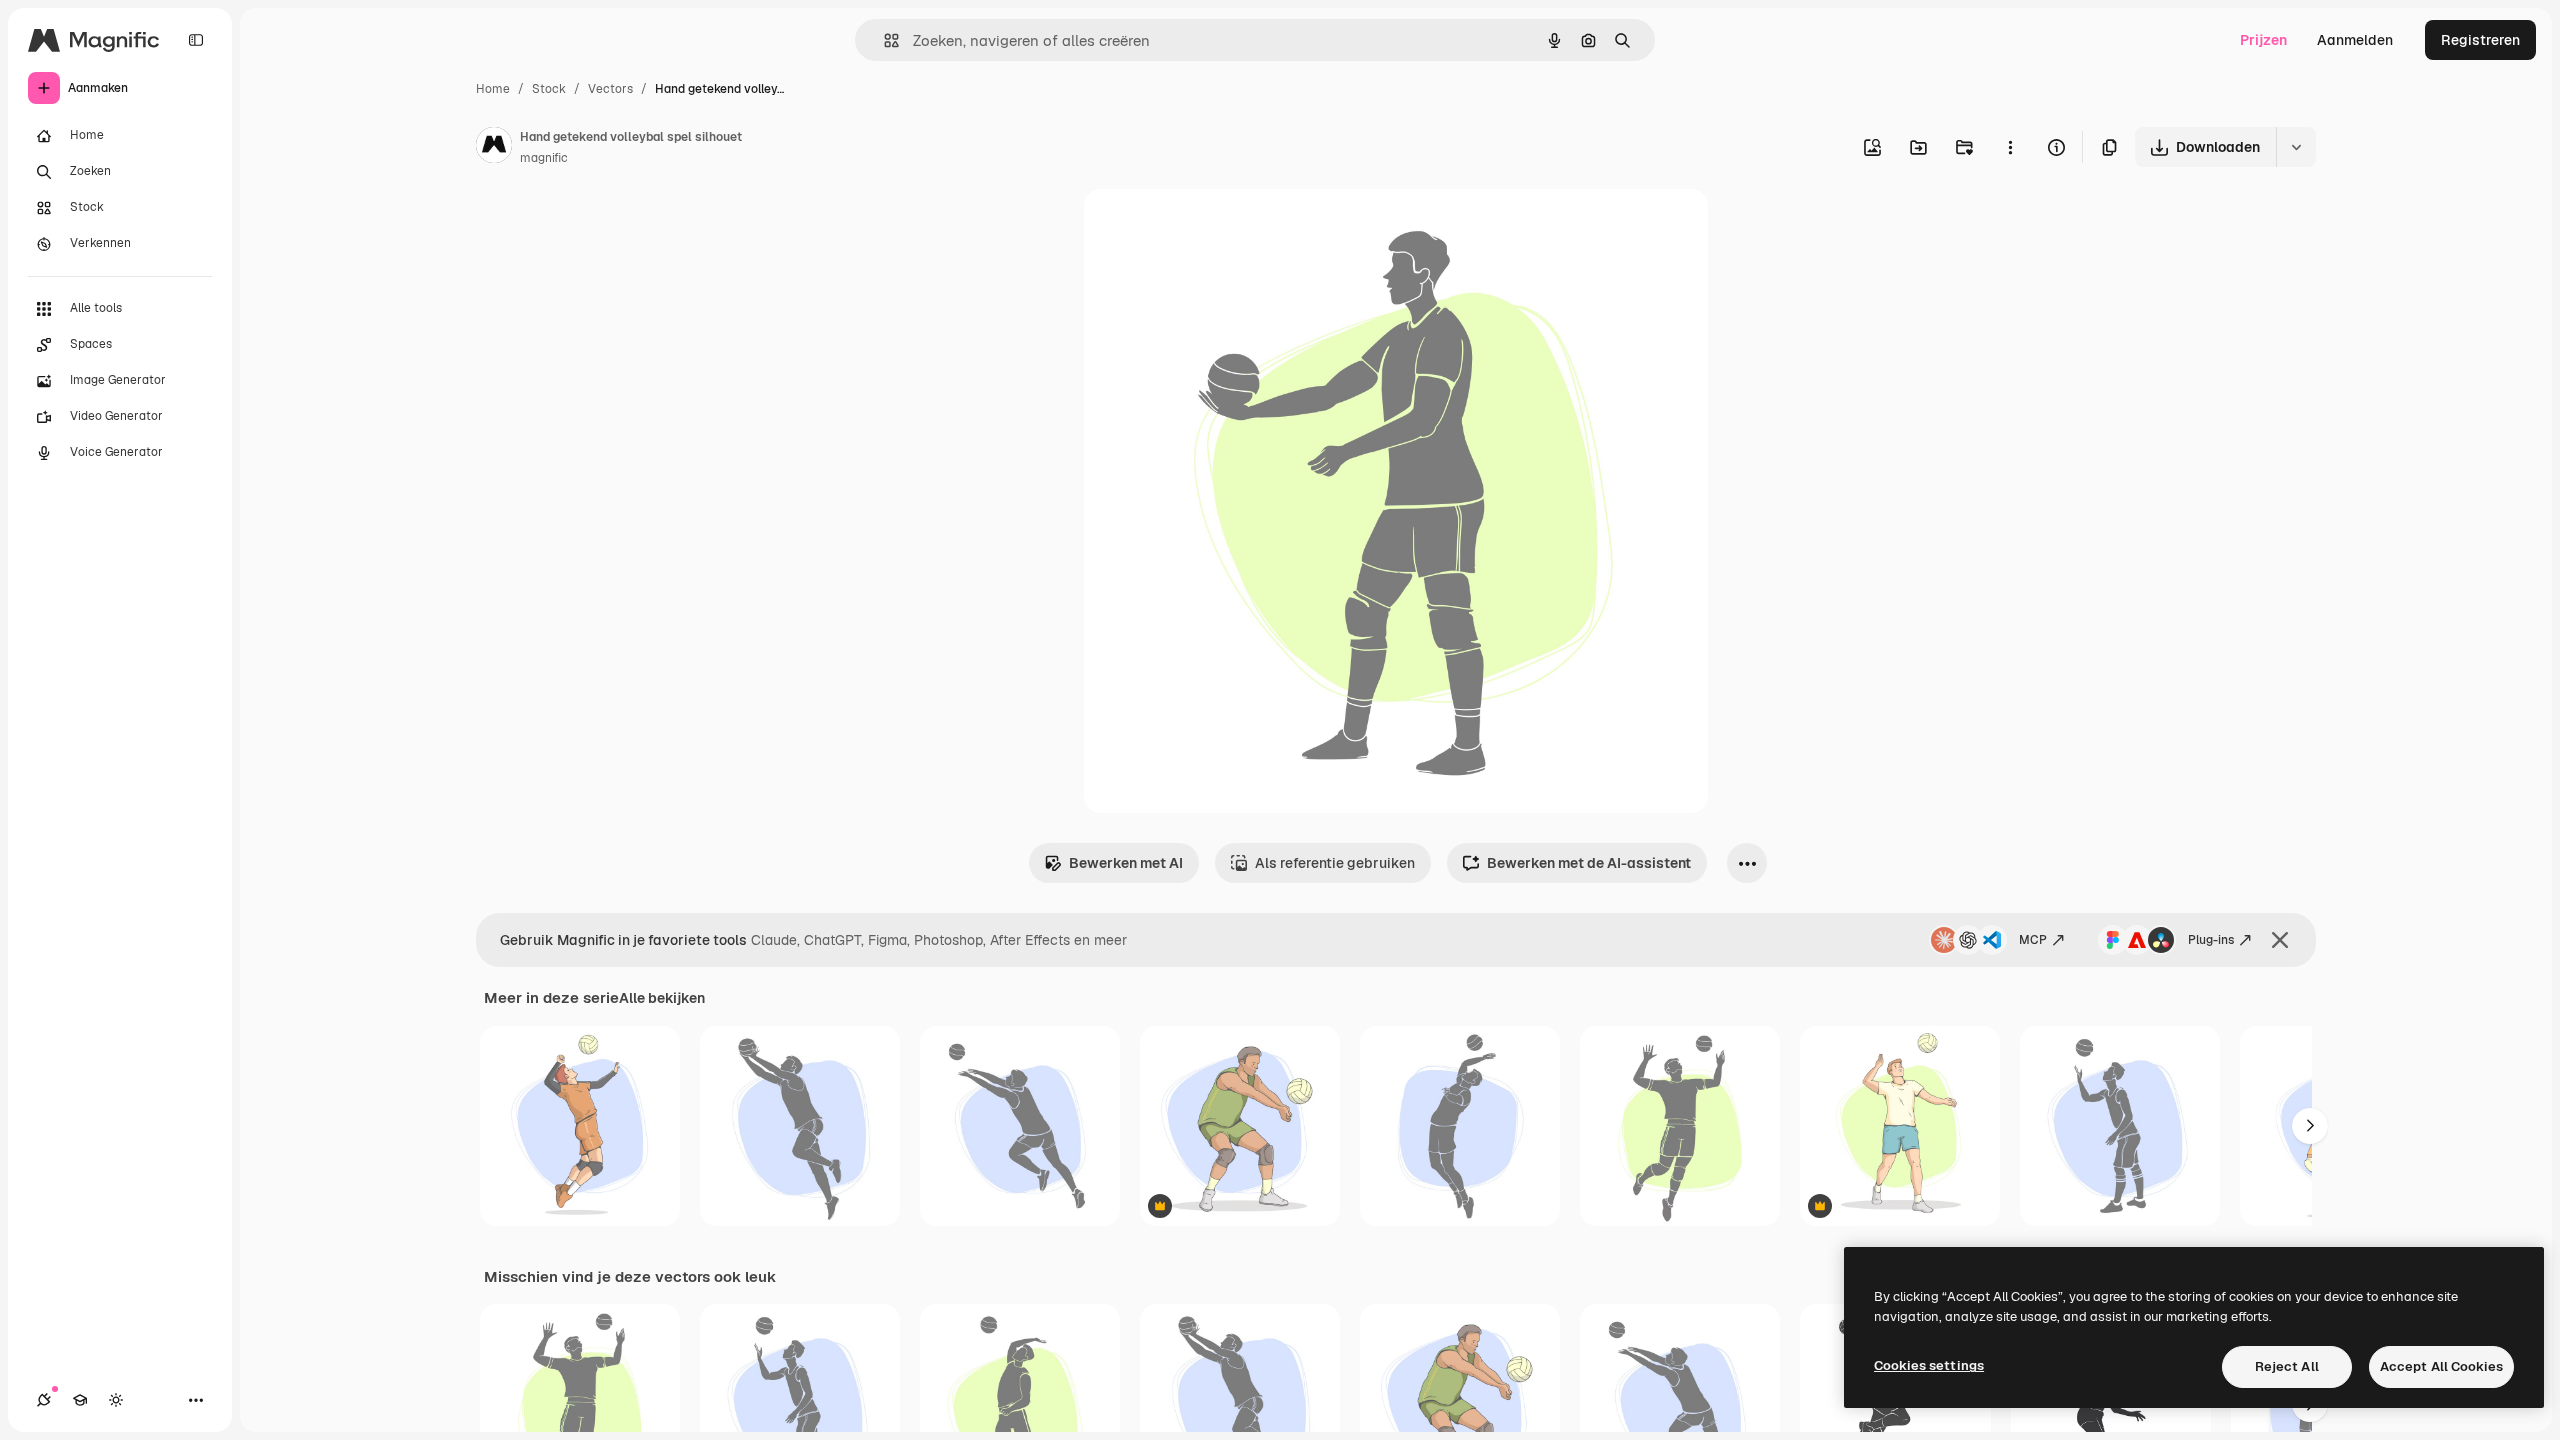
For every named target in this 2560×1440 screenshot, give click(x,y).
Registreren (2480, 40)
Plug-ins (2211, 940)
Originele (1215, 227)
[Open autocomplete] (883, 40)
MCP (2033, 940)
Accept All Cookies (2441, 1366)
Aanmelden (2355, 40)
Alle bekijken (662, 998)
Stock (549, 89)
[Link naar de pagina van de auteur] (494, 148)
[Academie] (80, 1400)
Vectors (610, 89)
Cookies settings (1929, 1365)
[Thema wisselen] (116, 1400)
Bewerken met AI (1126, 863)
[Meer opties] (2010, 147)
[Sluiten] (2280, 940)
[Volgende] (2310, 1126)
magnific (544, 158)
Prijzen (2263, 40)
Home (493, 89)
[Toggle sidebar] (196, 40)
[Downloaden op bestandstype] (2296, 147)
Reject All (2287, 1366)
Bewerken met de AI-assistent (1589, 863)
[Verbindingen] (44, 1400)
